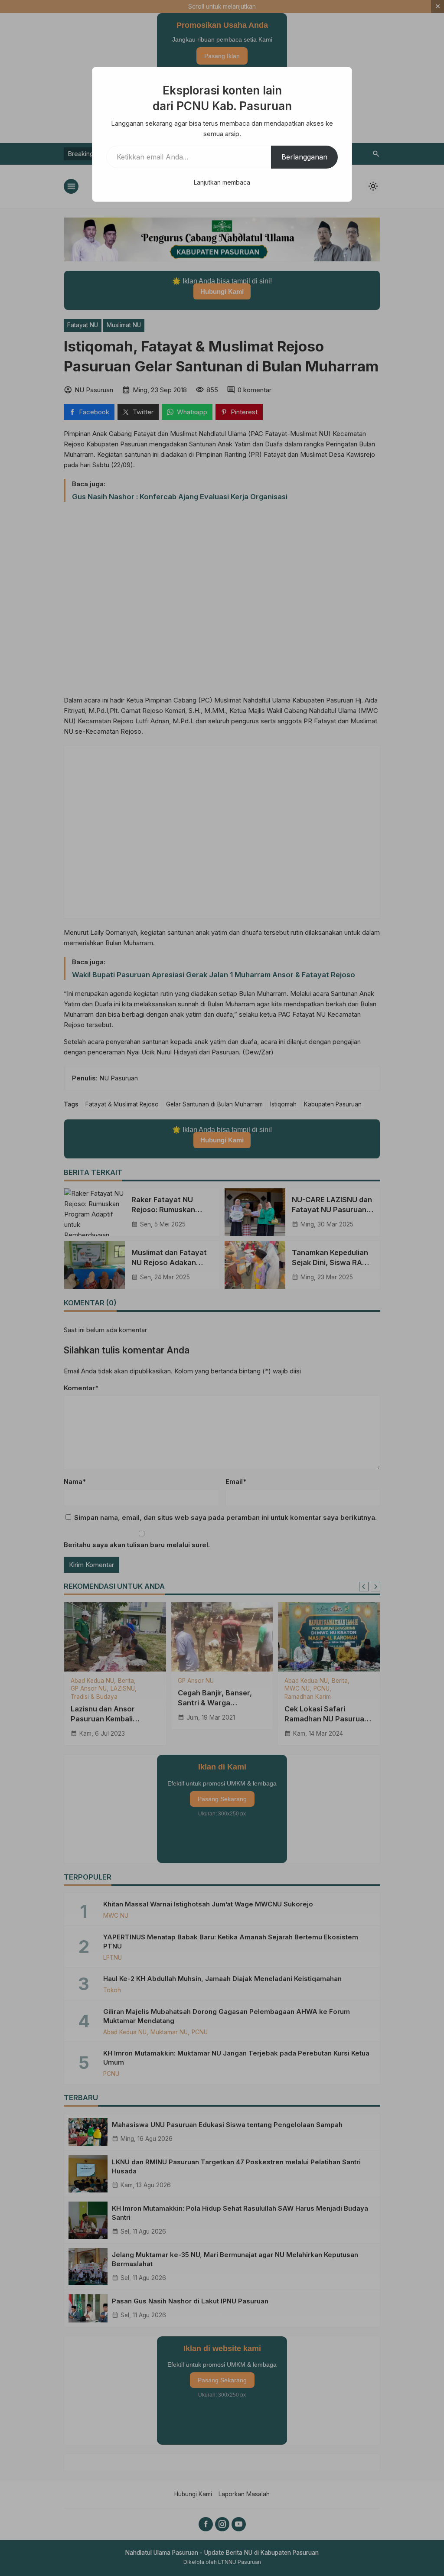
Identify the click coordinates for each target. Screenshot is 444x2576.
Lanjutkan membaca (222, 182)
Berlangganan (304, 157)
